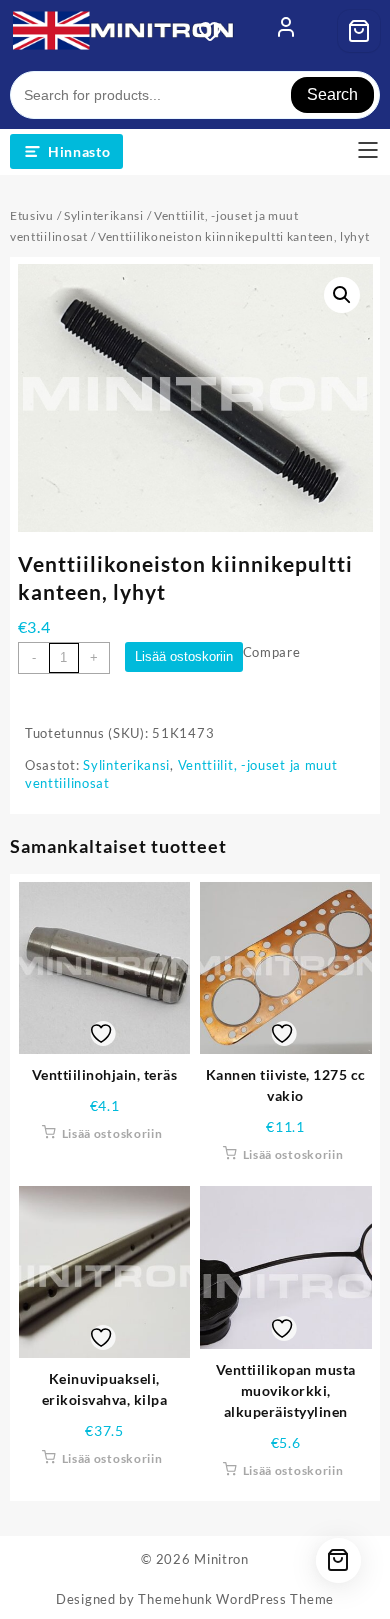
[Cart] (359, 31)
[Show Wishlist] (216, 31)
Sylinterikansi (104, 215)
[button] (342, 295)
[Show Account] (286, 31)
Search (332, 94)
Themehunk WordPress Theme (236, 1599)
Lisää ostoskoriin (184, 656)
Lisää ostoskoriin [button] (112, 1133)
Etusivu (32, 215)
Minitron (221, 1559)
